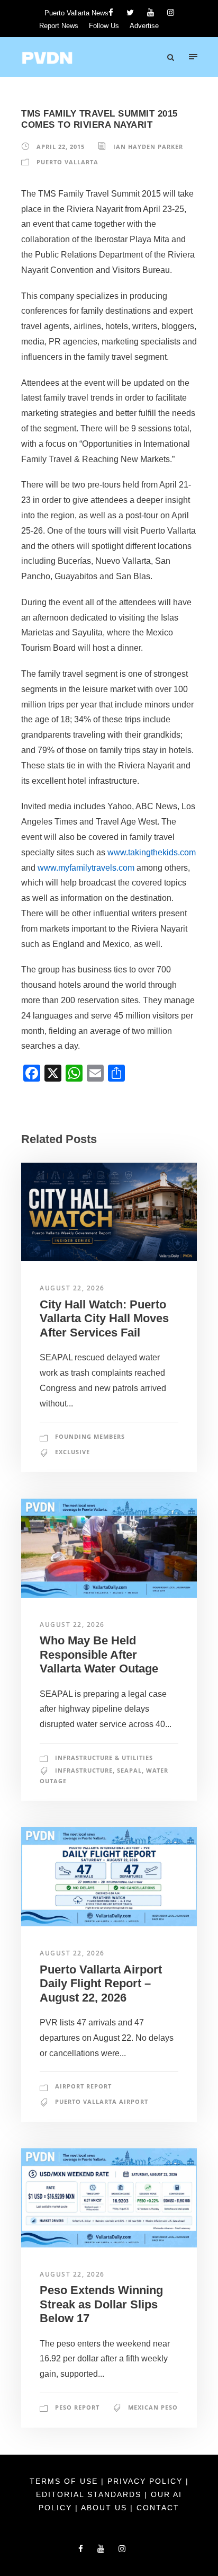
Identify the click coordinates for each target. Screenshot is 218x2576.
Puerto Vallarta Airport (102, 2101)
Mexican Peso (153, 2407)
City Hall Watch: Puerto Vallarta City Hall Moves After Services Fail (104, 1318)
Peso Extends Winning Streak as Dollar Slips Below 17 (101, 2304)
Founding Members (90, 1436)
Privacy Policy (147, 2481)
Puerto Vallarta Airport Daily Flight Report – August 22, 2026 (101, 1984)
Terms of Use (65, 2481)
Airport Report (83, 2086)
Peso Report (77, 2407)
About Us (106, 2508)
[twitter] (130, 12)
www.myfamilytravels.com (86, 868)
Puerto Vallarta (67, 162)
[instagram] (171, 12)
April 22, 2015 (61, 147)
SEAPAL (129, 1770)
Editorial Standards (90, 2494)
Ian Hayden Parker (148, 147)
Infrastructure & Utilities (104, 1758)
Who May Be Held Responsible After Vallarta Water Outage (99, 1654)
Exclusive (72, 1452)
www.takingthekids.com (152, 852)
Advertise (144, 26)
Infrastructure (84, 1770)
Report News (59, 26)
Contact (158, 2508)
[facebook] (111, 12)
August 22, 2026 (72, 1288)
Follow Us (104, 26)
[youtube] (151, 12)
